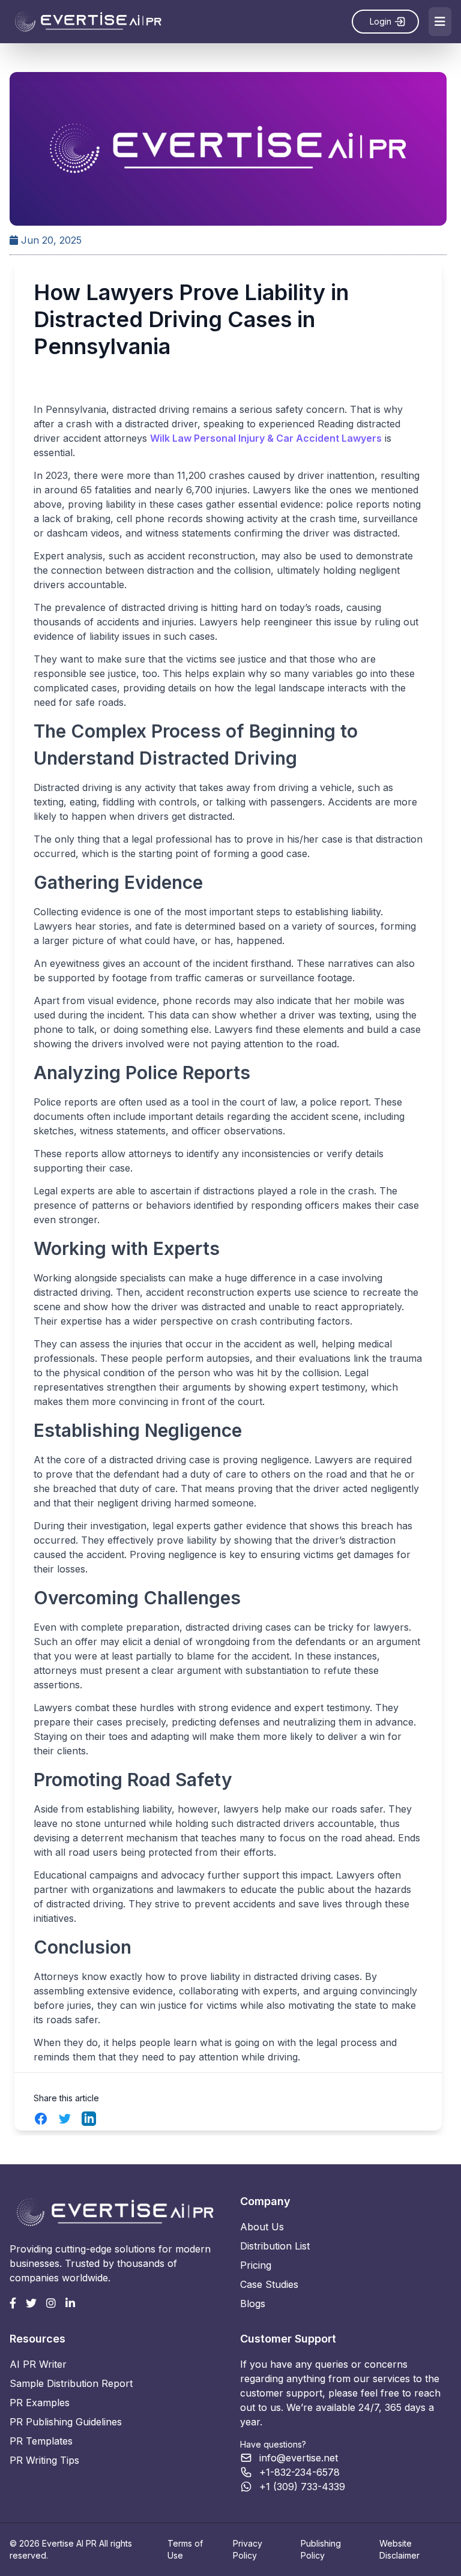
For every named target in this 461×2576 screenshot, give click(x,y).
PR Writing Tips (44, 2460)
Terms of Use (185, 2549)
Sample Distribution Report (71, 2383)
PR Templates (41, 2441)
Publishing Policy (321, 2549)
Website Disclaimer (399, 2549)
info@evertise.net (299, 2458)
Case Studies (269, 2284)
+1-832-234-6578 (300, 2472)
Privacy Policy (248, 2549)
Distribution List (275, 2246)
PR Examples (40, 2403)
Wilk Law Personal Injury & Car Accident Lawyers (266, 438)
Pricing (256, 2265)
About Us (262, 2227)
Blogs (253, 2304)
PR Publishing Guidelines (66, 2422)
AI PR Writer (38, 2364)
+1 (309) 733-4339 (302, 2487)
